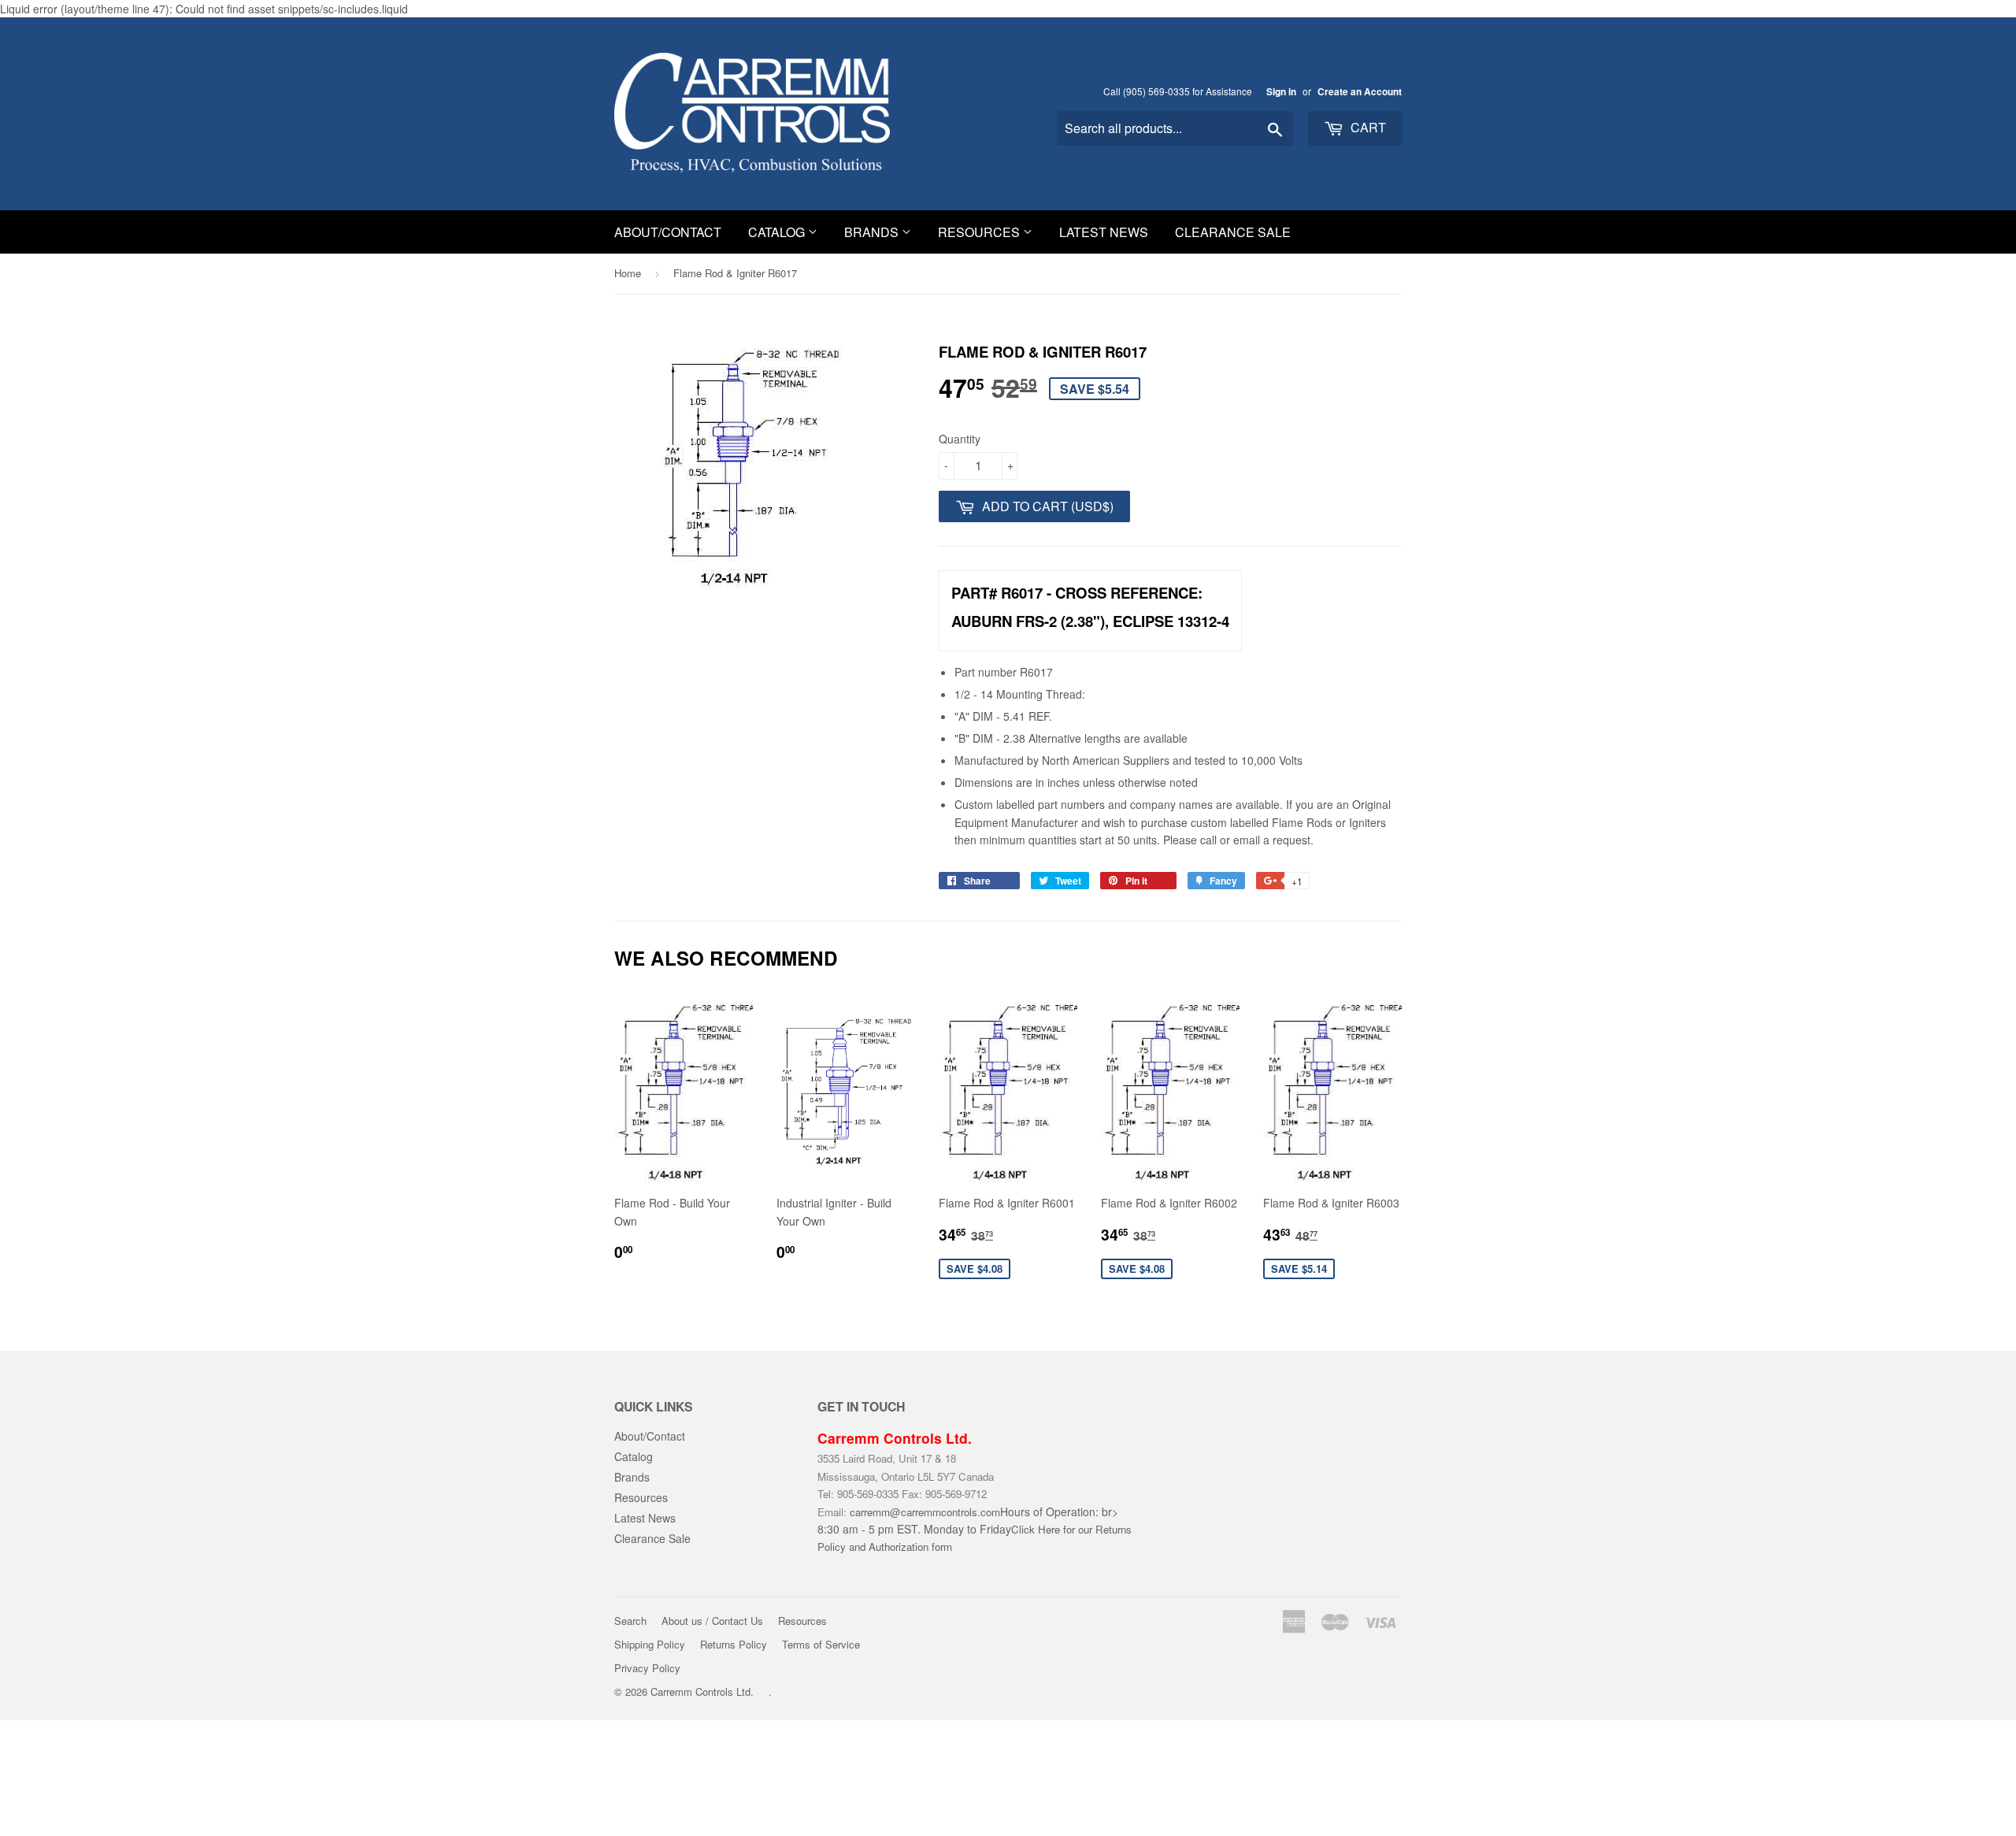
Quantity (960, 439)
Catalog (778, 232)
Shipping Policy (650, 1644)
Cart (1367, 127)
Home (628, 273)
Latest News (1104, 232)
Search (630, 1621)
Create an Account (1360, 92)
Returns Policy (734, 1644)
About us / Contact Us (712, 1621)
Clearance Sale (1233, 232)
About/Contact (668, 232)
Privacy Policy (647, 1668)
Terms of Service (821, 1644)
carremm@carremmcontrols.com (925, 1512)
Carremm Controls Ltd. (702, 1691)
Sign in (1281, 92)
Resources (980, 232)
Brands (873, 232)
